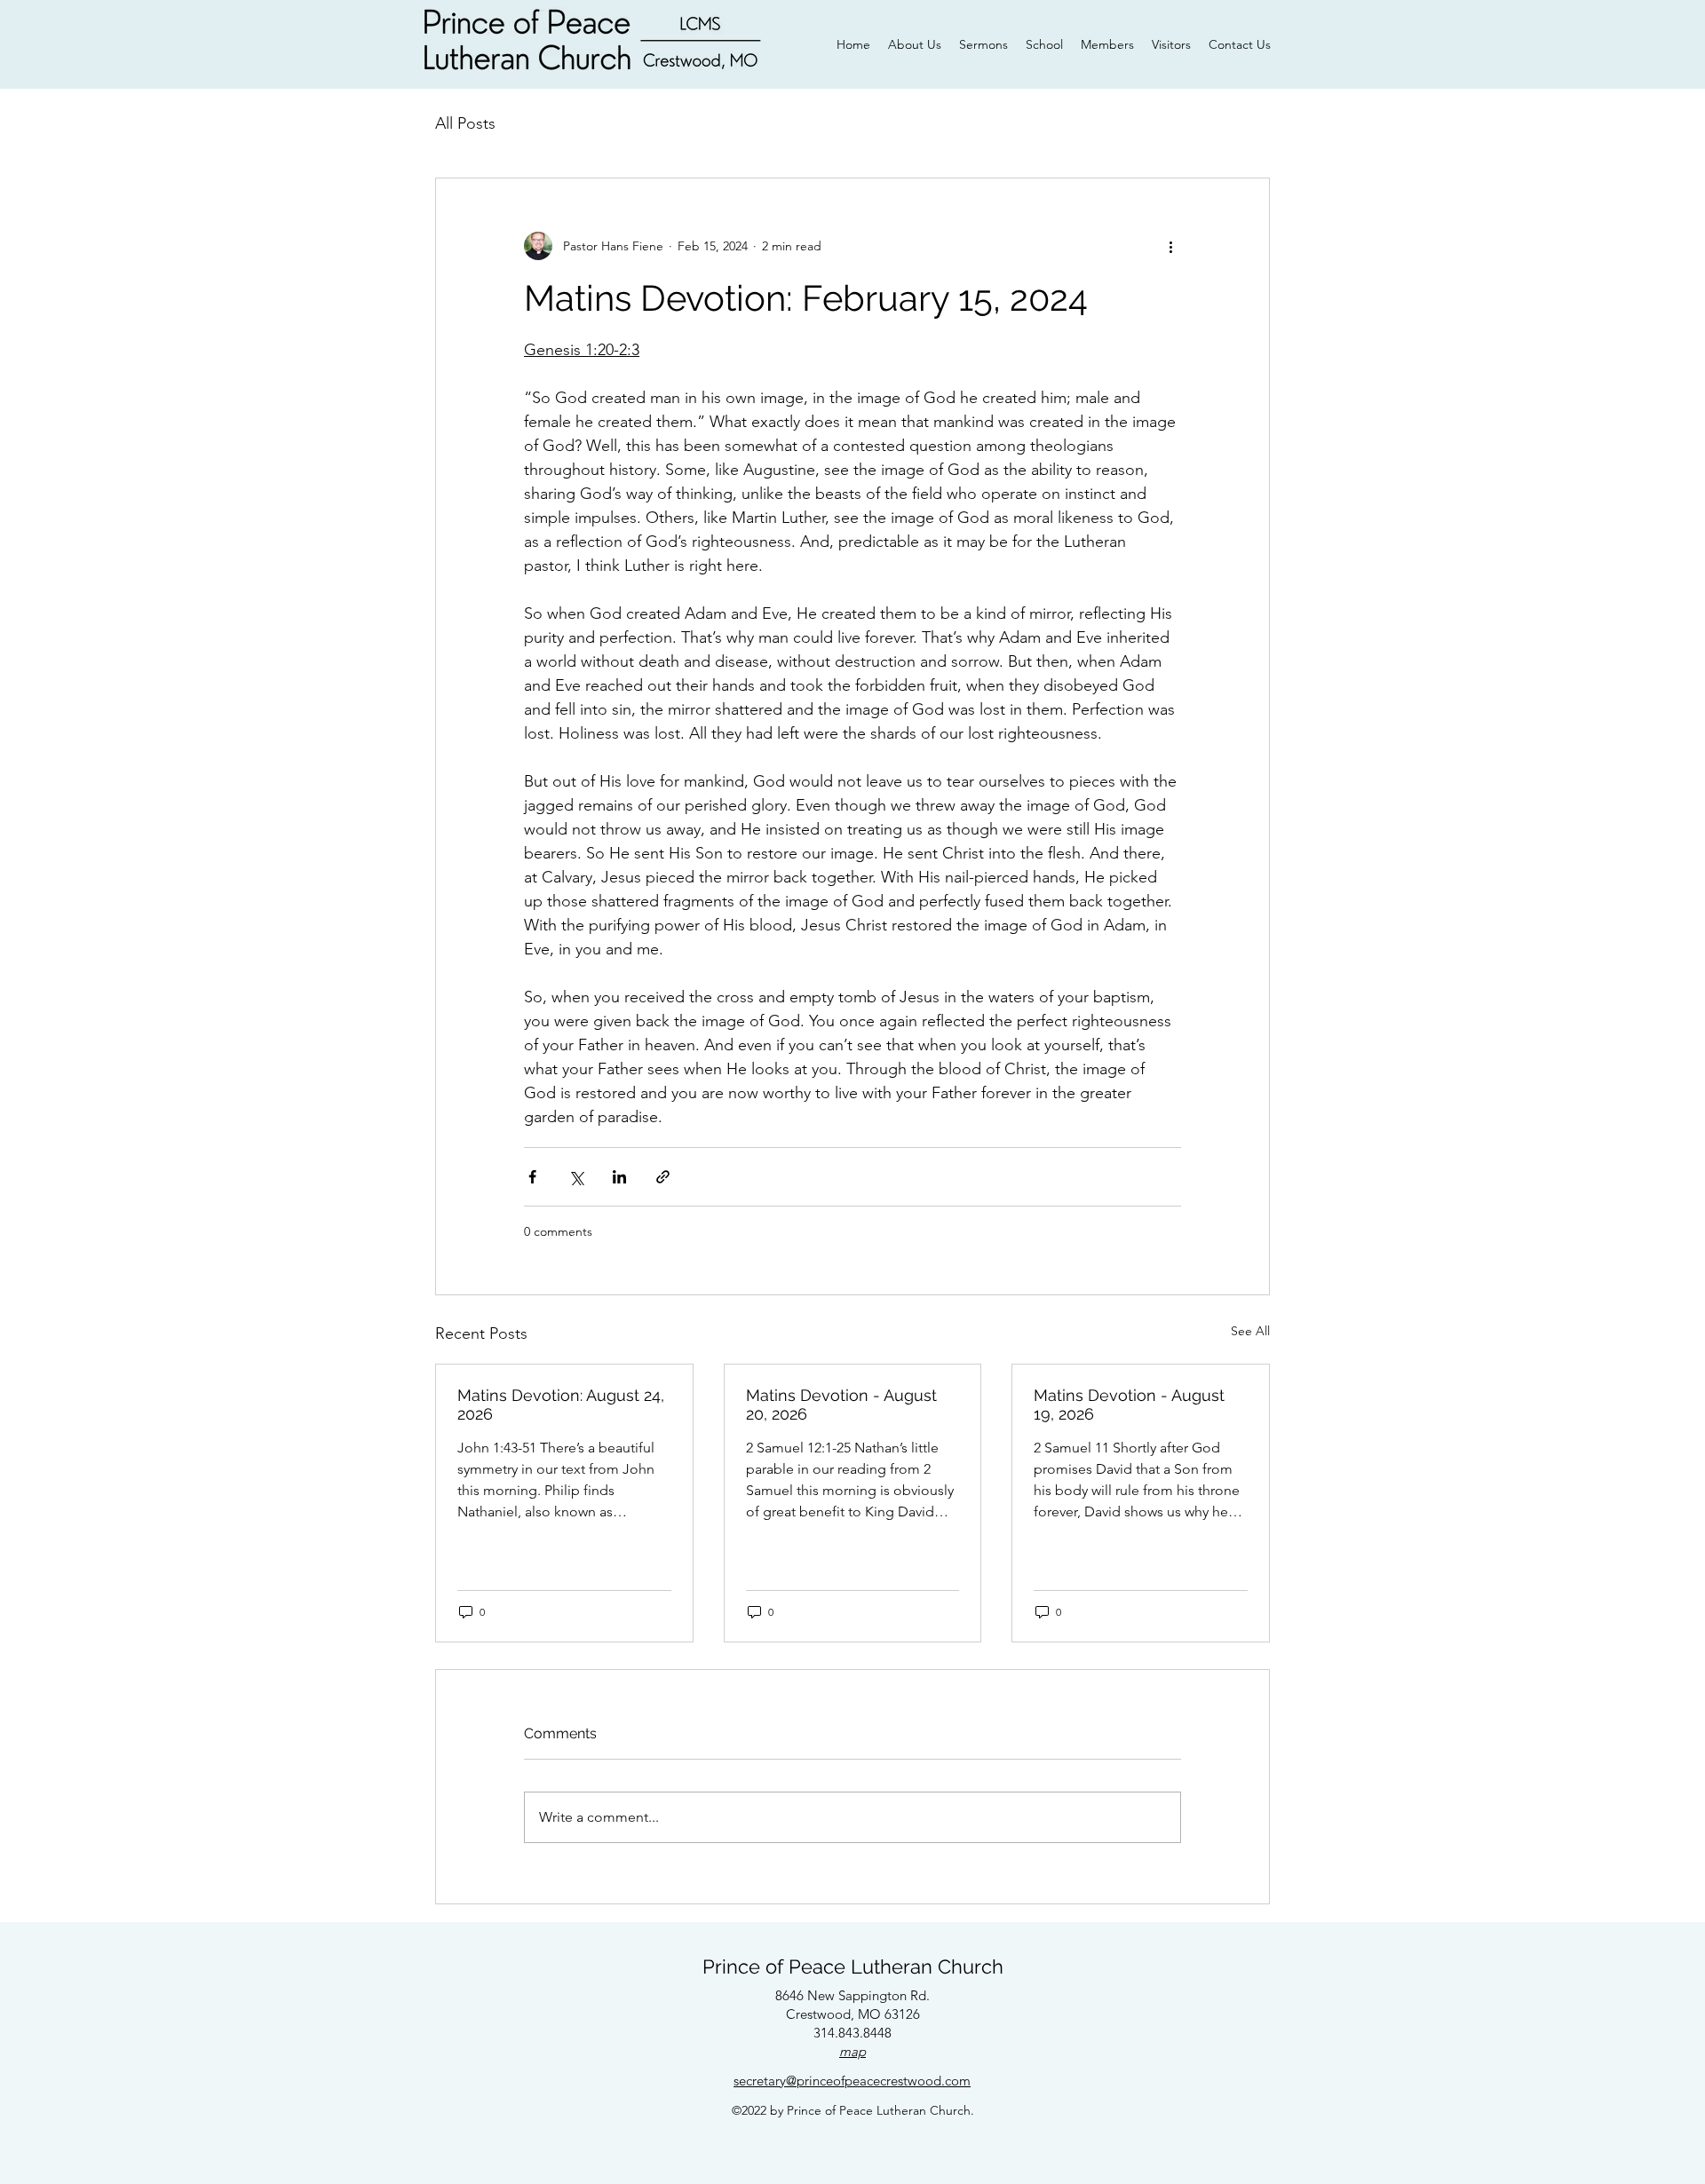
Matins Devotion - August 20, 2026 (841, 1405)
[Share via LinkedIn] (619, 1177)
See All (1250, 1331)
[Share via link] (663, 1177)
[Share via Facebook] (532, 1177)
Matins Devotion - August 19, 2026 (1129, 1405)
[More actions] (1170, 246)
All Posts (465, 123)
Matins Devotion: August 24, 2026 (561, 1405)
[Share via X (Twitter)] (576, 1177)
